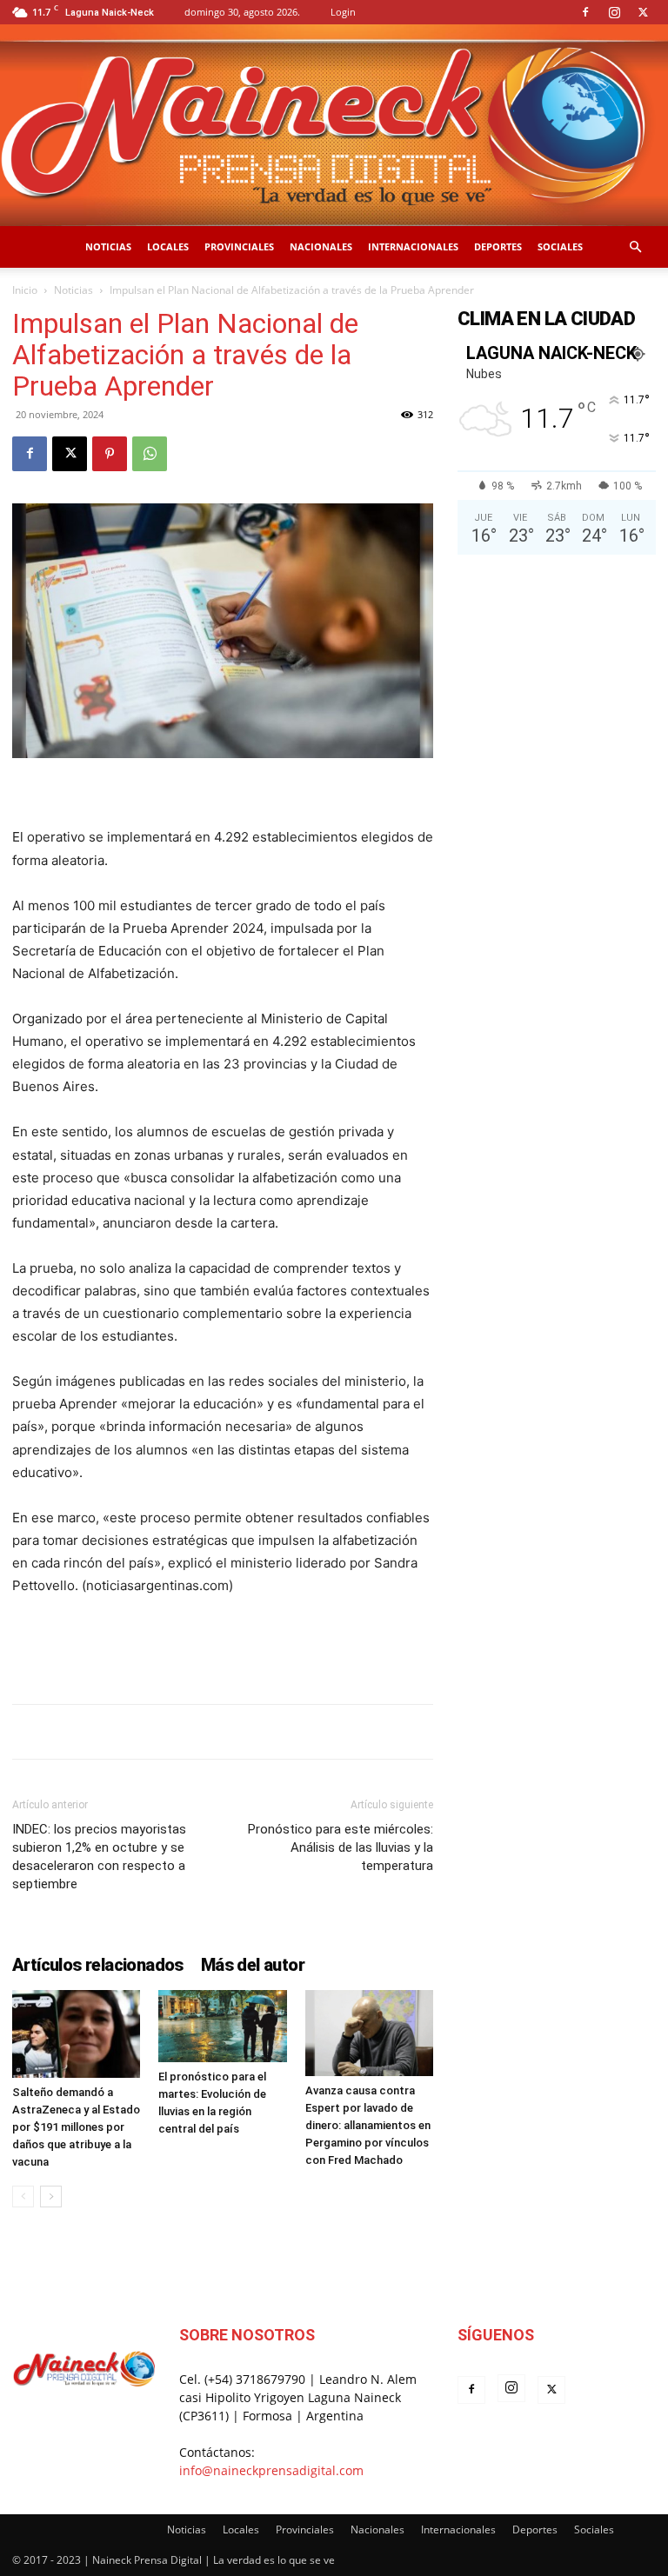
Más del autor (253, 1965)
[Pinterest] (110, 454)
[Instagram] (614, 12)
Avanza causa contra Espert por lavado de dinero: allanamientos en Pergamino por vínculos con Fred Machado (368, 2125)
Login (343, 12)
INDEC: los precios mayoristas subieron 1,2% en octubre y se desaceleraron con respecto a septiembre (99, 1857)
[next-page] (51, 2197)
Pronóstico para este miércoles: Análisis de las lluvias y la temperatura (341, 1847)
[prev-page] (23, 2197)
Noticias (108, 246)
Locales (168, 246)
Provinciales (239, 246)
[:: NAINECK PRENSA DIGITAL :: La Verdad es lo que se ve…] (334, 125)
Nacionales (321, 246)
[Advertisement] (223, 1646)
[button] (635, 247)
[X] (643, 12)
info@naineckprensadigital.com (271, 2470)
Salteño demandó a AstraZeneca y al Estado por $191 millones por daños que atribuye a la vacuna (76, 2127)
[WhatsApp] (150, 454)
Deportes (498, 246)
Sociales (560, 246)
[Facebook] (585, 12)
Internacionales (413, 246)
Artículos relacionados (98, 1965)
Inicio (25, 290)
